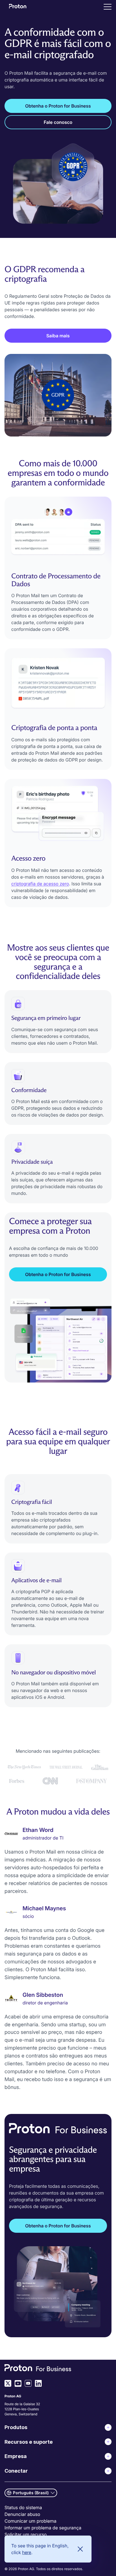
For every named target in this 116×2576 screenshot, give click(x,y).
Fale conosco (58, 122)
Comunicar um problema (30, 2521)
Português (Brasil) (31, 2493)
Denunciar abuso (22, 2514)
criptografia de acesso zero (40, 884)
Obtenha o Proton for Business (58, 106)
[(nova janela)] (8, 2383)
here (27, 2552)
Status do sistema (23, 2507)
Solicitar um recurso (26, 2534)
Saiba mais (58, 336)
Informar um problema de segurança (43, 2528)
